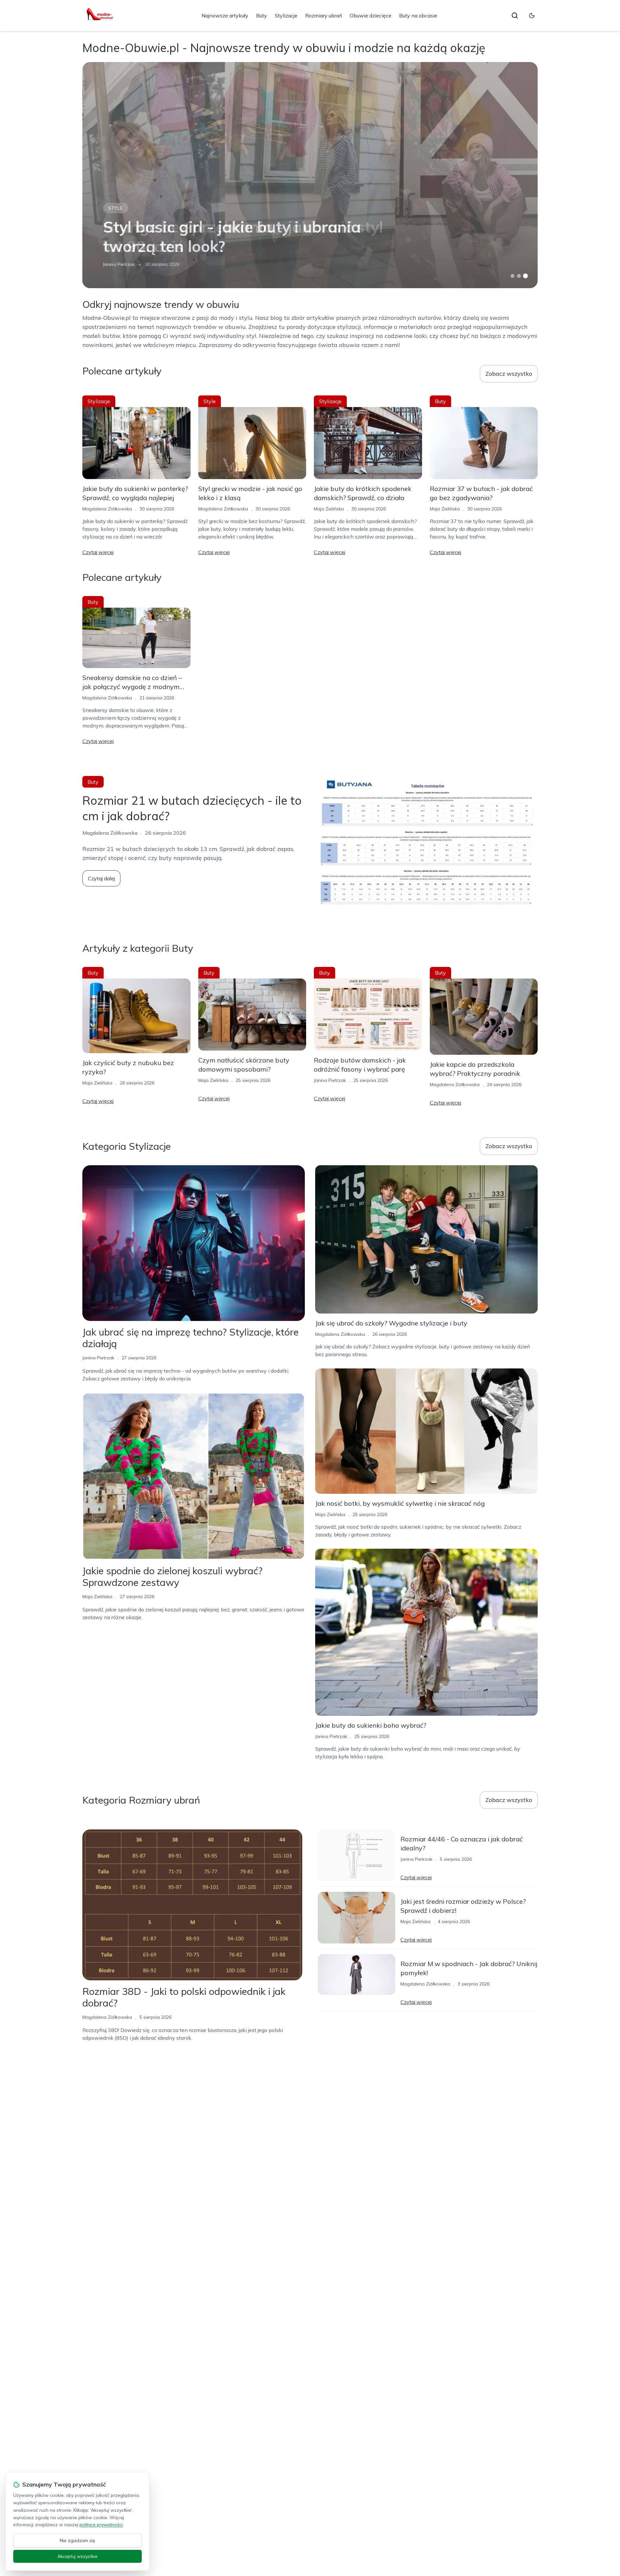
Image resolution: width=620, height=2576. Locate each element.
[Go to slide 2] (519, 276)
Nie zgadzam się (77, 2540)
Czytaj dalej (101, 878)
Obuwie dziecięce (371, 16)
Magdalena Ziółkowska (107, 509)
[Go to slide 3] (526, 276)
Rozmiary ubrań (324, 16)
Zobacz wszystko (509, 374)
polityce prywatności (101, 2525)
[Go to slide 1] (512, 276)
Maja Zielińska (329, 509)
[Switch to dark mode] (532, 16)
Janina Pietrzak (119, 264)
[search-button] (515, 16)
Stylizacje (286, 16)
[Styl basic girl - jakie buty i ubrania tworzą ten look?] (310, 175)
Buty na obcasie (418, 16)
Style (116, 208)
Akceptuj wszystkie (77, 2556)
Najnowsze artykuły (225, 16)
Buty (262, 16)
